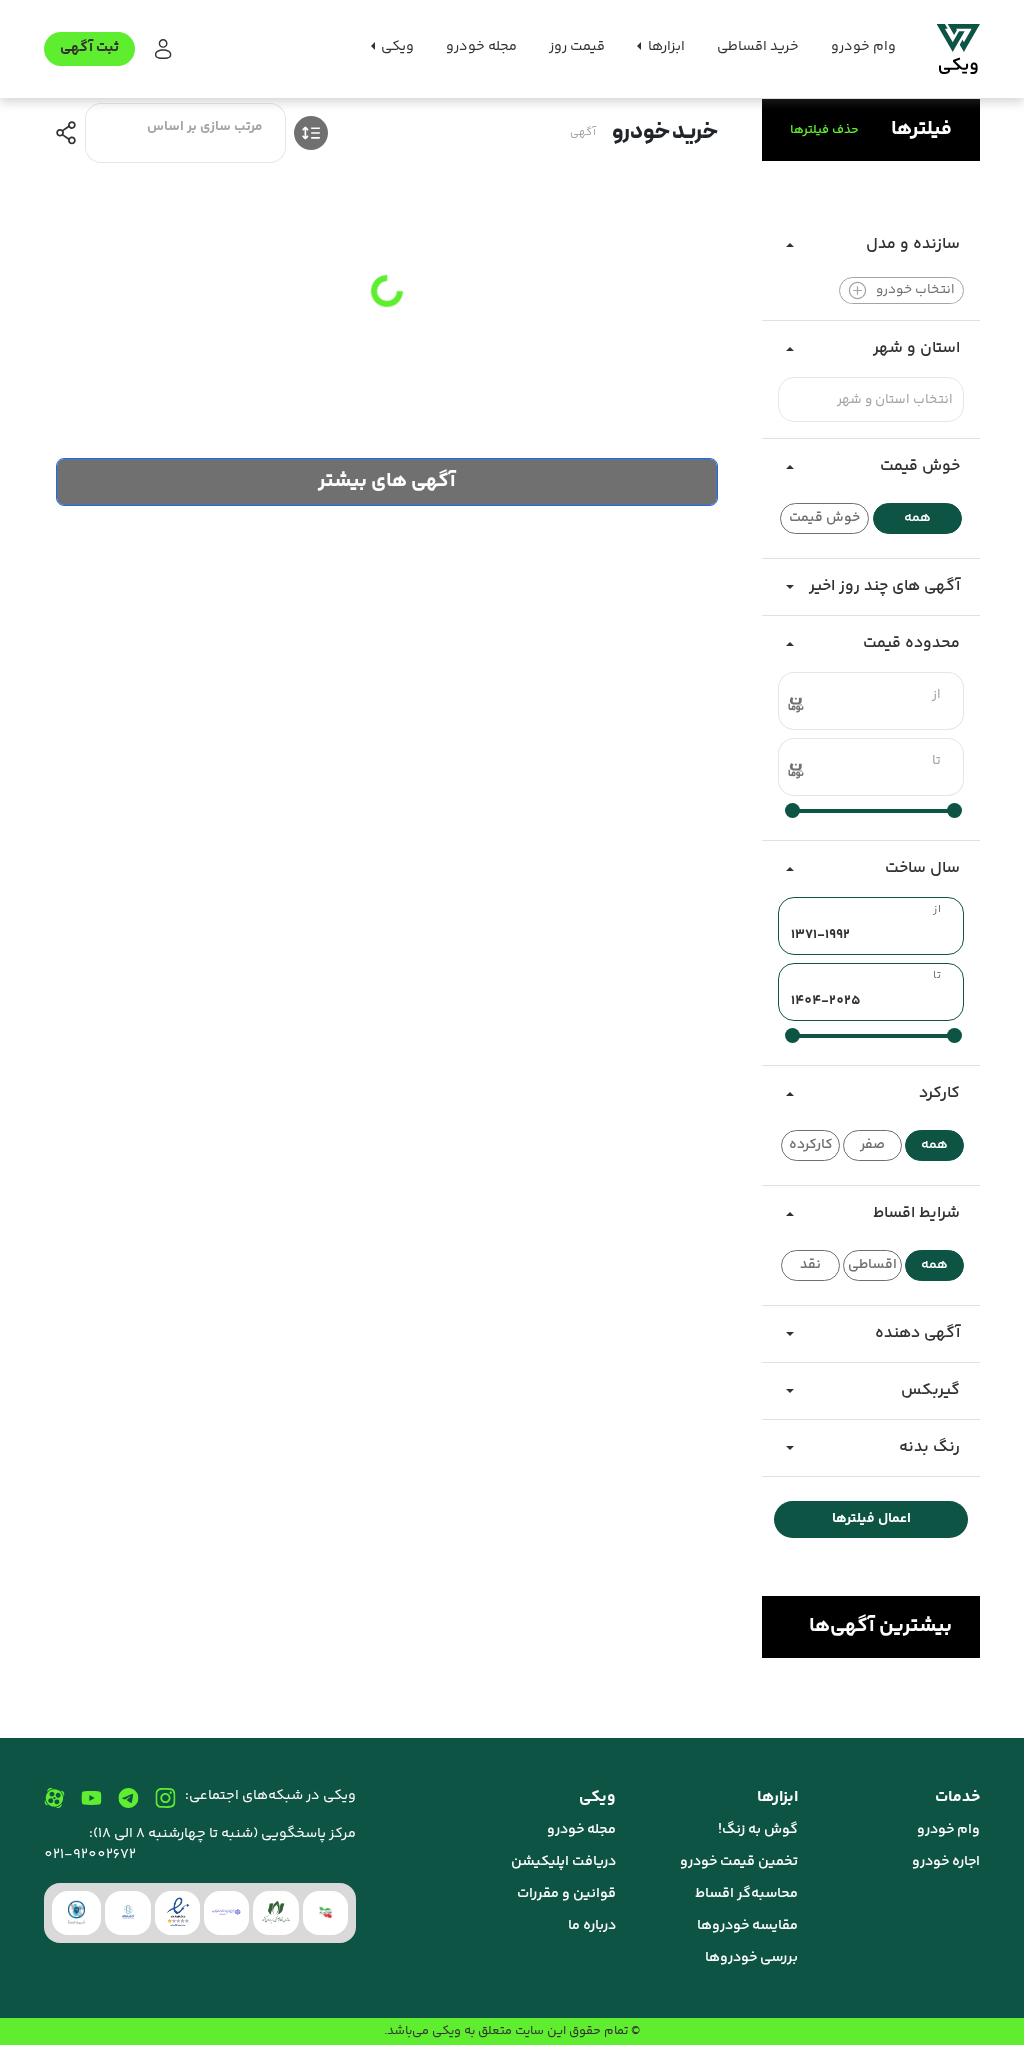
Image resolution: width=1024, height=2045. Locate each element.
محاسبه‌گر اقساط (746, 1894)
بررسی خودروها (751, 1958)
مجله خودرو (481, 47)
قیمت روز (577, 47)
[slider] (954, 810)
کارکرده (811, 1145)
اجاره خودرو (946, 1862)
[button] (161, 49)
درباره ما (592, 1926)
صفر (872, 1145)
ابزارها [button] (665, 47)
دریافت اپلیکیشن (563, 1862)
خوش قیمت (824, 518)
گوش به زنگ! (758, 1830)
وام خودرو (863, 47)
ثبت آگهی (89, 48)
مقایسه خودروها (747, 1926)
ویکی (446, 2031)
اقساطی (872, 1265)
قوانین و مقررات (566, 1894)
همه (917, 518)
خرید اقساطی (758, 47)
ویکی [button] (396, 47)
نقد (810, 1265)
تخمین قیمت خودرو (739, 1862)
